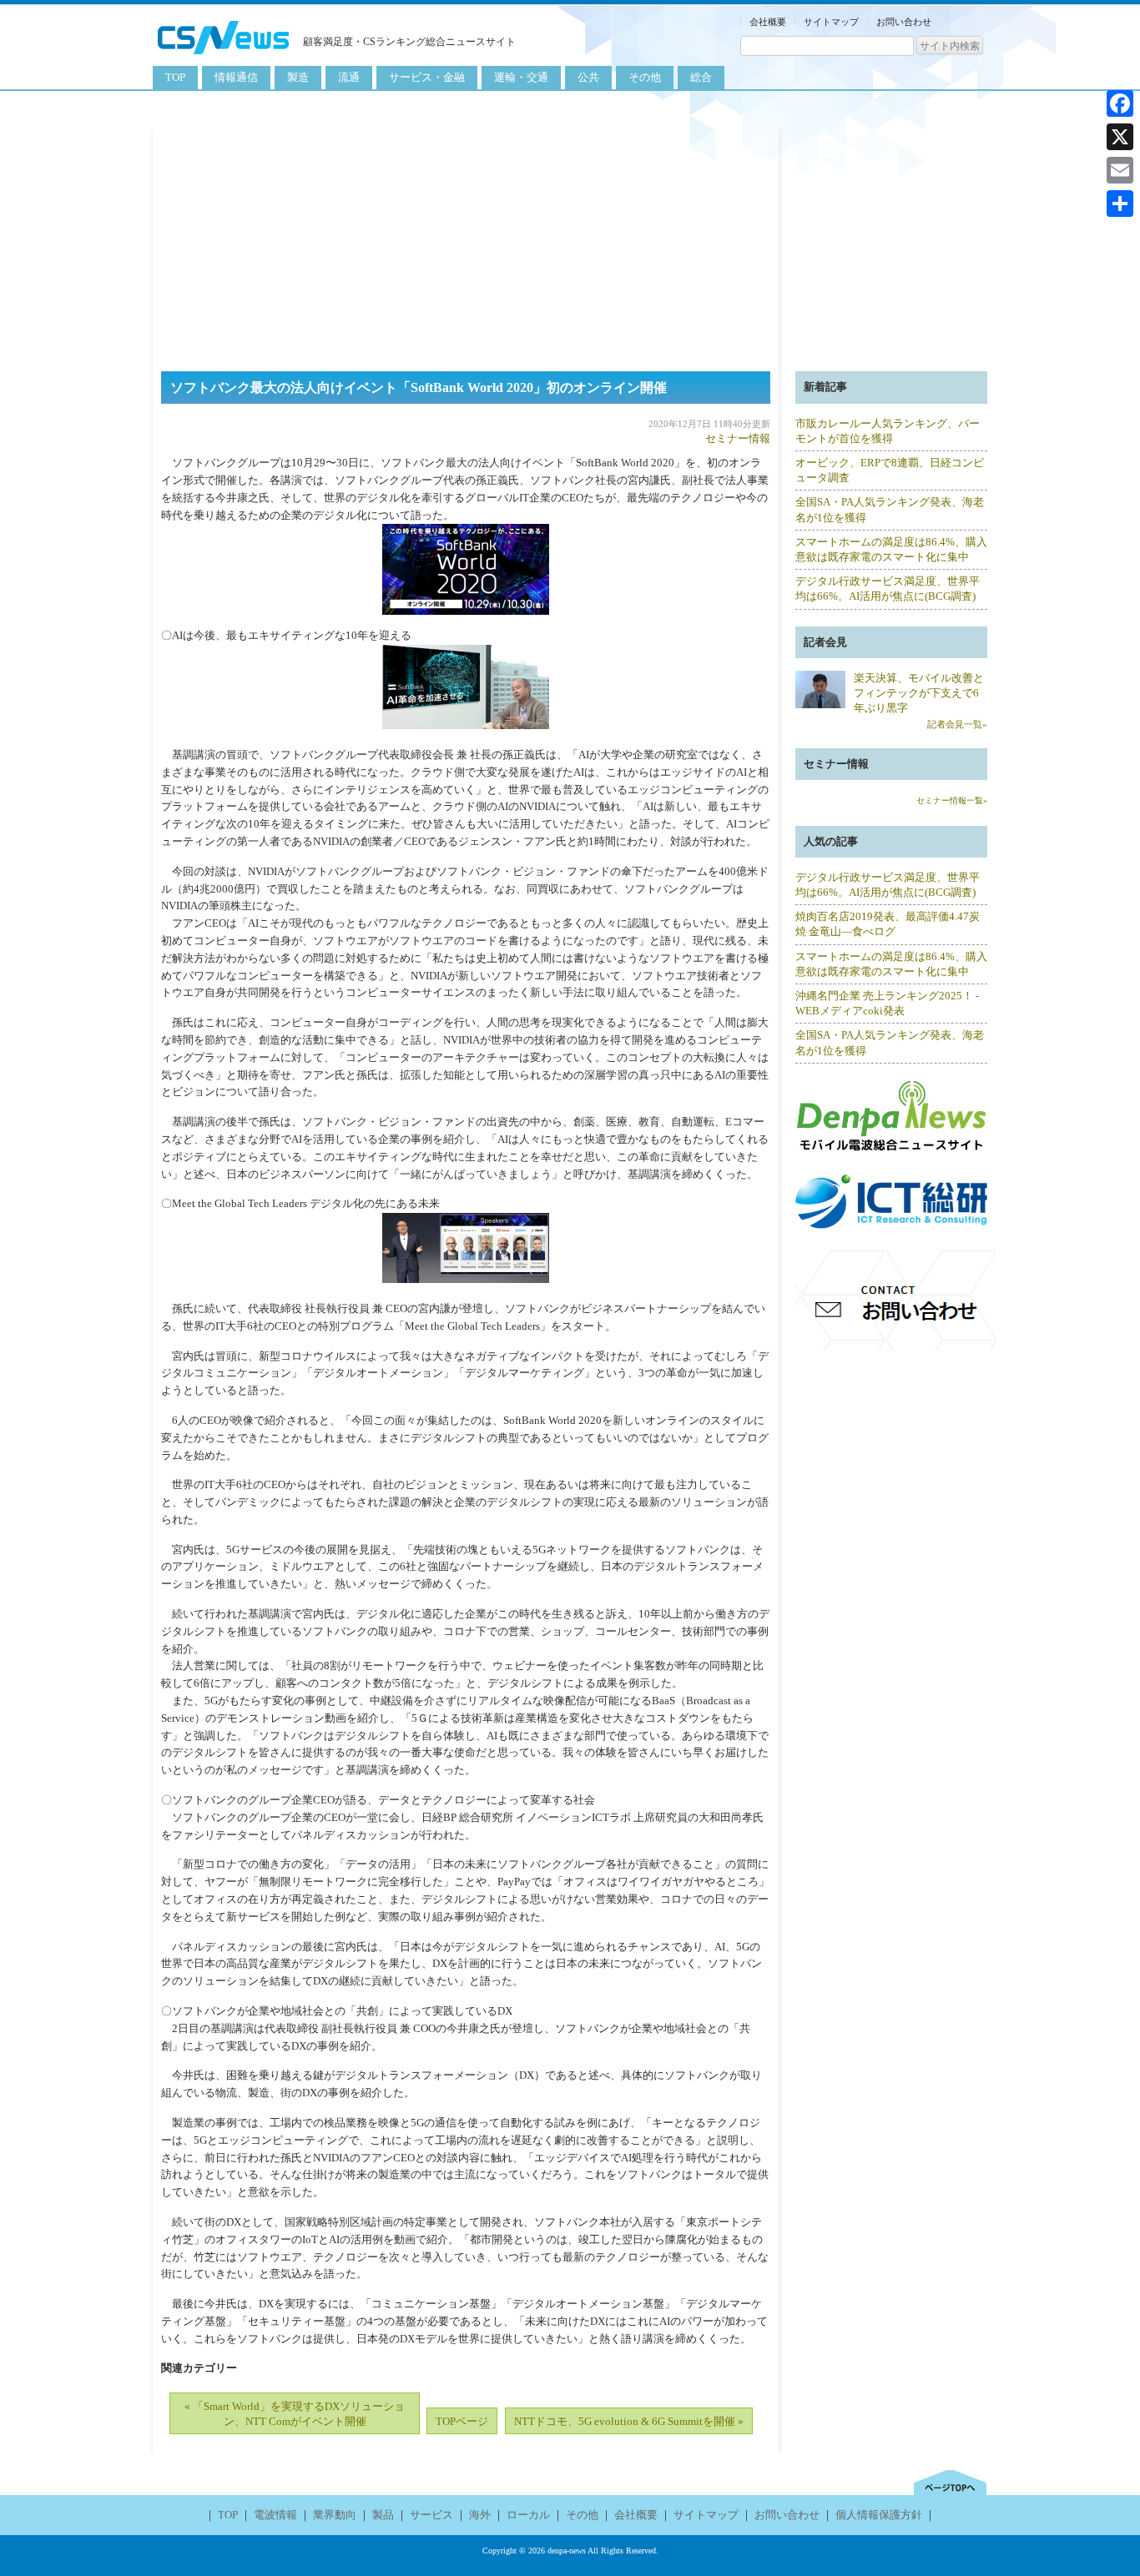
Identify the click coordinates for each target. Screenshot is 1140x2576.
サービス (431, 2515)
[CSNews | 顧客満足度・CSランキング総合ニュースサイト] (224, 56)
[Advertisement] (570, 246)
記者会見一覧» (957, 724)
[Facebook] (1120, 103)
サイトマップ (831, 22)
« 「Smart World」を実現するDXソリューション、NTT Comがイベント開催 (295, 2414)
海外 (480, 2515)
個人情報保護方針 (879, 2515)
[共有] (1120, 204)
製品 (383, 2515)
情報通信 (236, 77)
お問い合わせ (904, 22)
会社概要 (768, 22)
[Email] (1120, 170)
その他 (645, 77)
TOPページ (462, 2421)
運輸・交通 (521, 77)
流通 (349, 77)
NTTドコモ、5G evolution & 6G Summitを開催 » (629, 2421)
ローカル (528, 2515)
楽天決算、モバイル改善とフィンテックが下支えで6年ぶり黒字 (919, 693)
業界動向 (335, 2515)
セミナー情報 (738, 438)
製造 (298, 77)
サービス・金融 (427, 77)
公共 (588, 77)
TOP (175, 77)
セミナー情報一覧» (952, 800)
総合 (701, 77)
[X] (1120, 137)
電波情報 (275, 2515)
